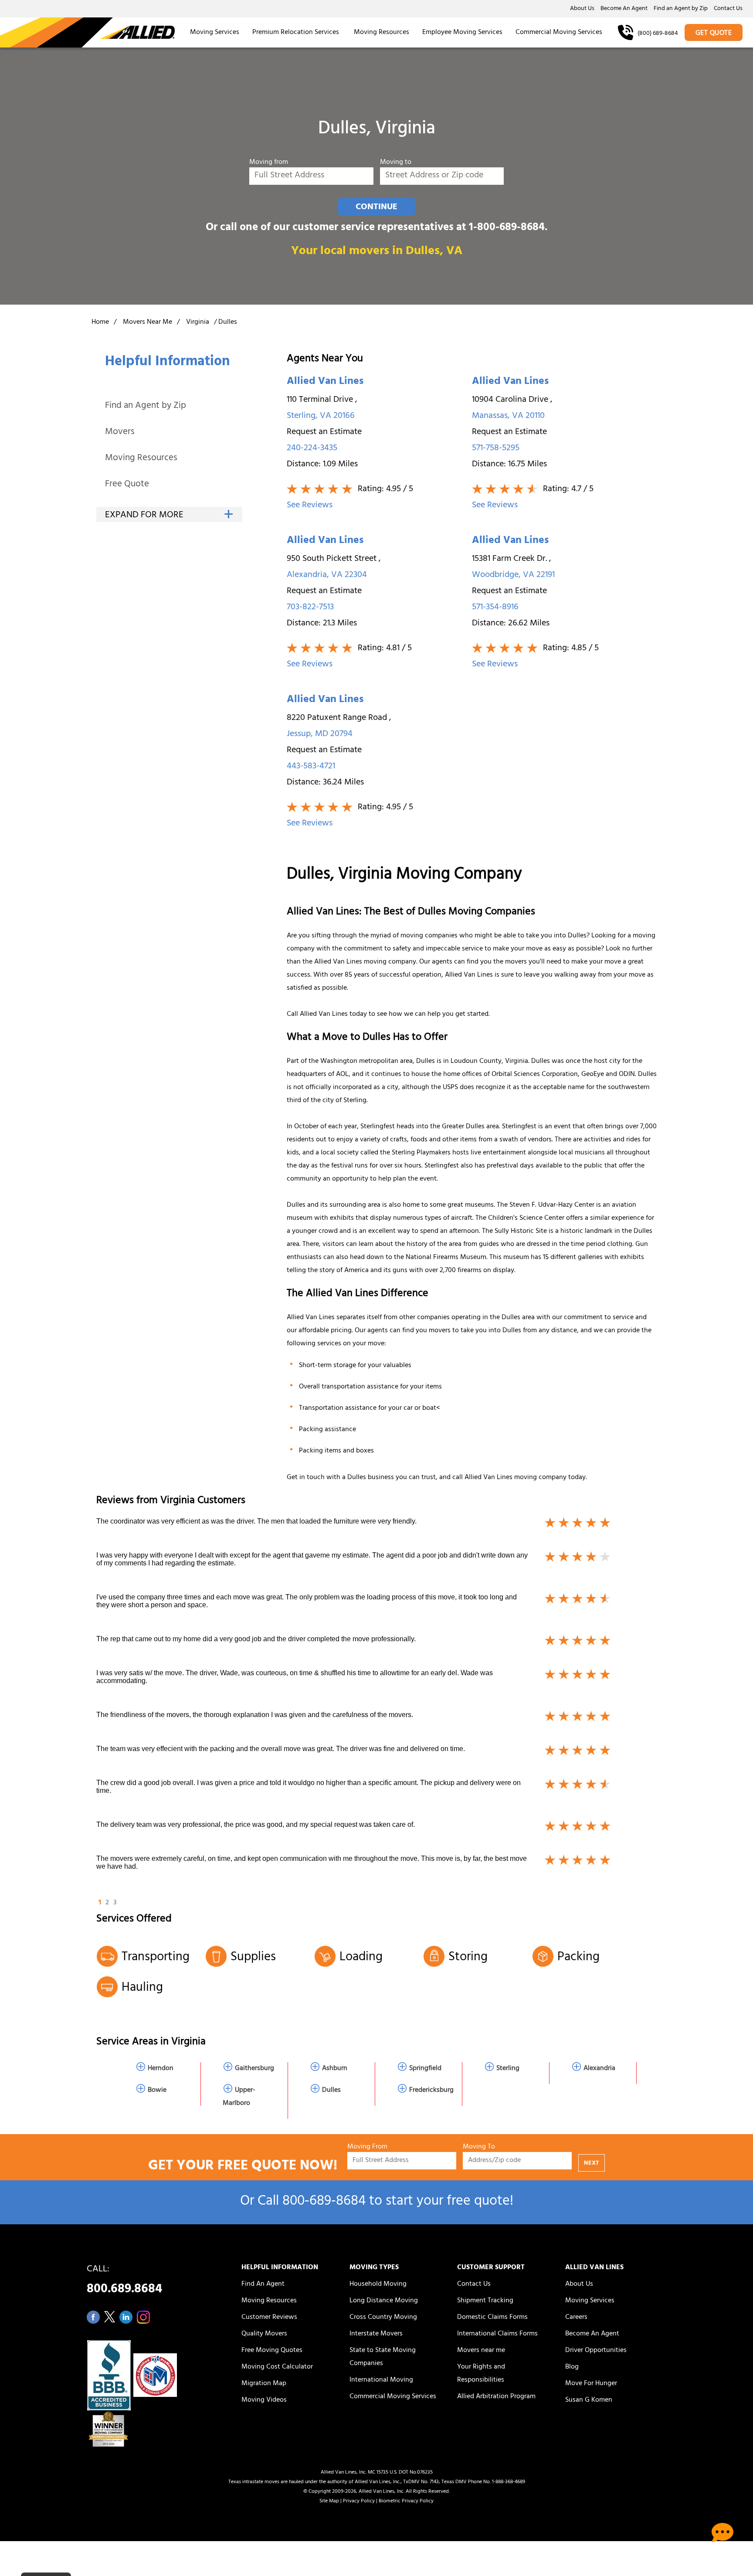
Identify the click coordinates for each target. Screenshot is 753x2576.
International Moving (381, 2380)
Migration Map (264, 2384)
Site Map (329, 2501)
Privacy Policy (359, 2501)
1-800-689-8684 (507, 228)
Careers (576, 2318)
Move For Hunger (591, 2384)
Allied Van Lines (325, 382)
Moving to (396, 163)
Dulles (331, 2091)
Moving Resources (382, 33)
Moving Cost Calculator (277, 2367)
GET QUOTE (714, 34)
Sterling (508, 2069)
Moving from (269, 163)
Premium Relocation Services (297, 33)
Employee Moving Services (462, 33)
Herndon (161, 2069)
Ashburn (335, 2069)
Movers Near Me (148, 322)
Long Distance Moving (384, 2301)
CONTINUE (376, 207)
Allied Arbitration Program (496, 2397)
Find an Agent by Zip (681, 9)
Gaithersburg (254, 2069)
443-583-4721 (311, 767)
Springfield (425, 2069)
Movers (120, 433)
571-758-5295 (496, 449)
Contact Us (728, 9)
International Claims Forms (497, 2334)
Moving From (367, 2147)
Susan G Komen (589, 2400)
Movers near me (481, 2351)
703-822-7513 (310, 608)
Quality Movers (264, 2334)
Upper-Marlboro (239, 2097)
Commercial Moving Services (559, 33)
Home (100, 322)
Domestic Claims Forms (492, 2318)
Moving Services (215, 33)
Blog (572, 2367)
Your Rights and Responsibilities (481, 2374)
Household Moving (378, 2284)
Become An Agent (624, 9)
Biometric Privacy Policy (406, 2501)
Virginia (198, 322)
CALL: (124, 2282)
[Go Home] (87, 32)
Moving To (479, 2147)
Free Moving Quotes (272, 2351)
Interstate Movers (376, 2334)
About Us (582, 9)
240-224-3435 (312, 449)
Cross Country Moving (383, 2318)
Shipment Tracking (485, 2301)
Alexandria (599, 2069)
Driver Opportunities (596, 2351)
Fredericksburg (431, 2091)
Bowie (157, 2091)
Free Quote (127, 485)
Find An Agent (263, 2284)
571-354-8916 (495, 608)
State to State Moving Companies (383, 2357)
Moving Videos (264, 2400)
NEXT (592, 2164)
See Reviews (310, 506)
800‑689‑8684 (324, 2202)
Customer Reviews (269, 2318)
